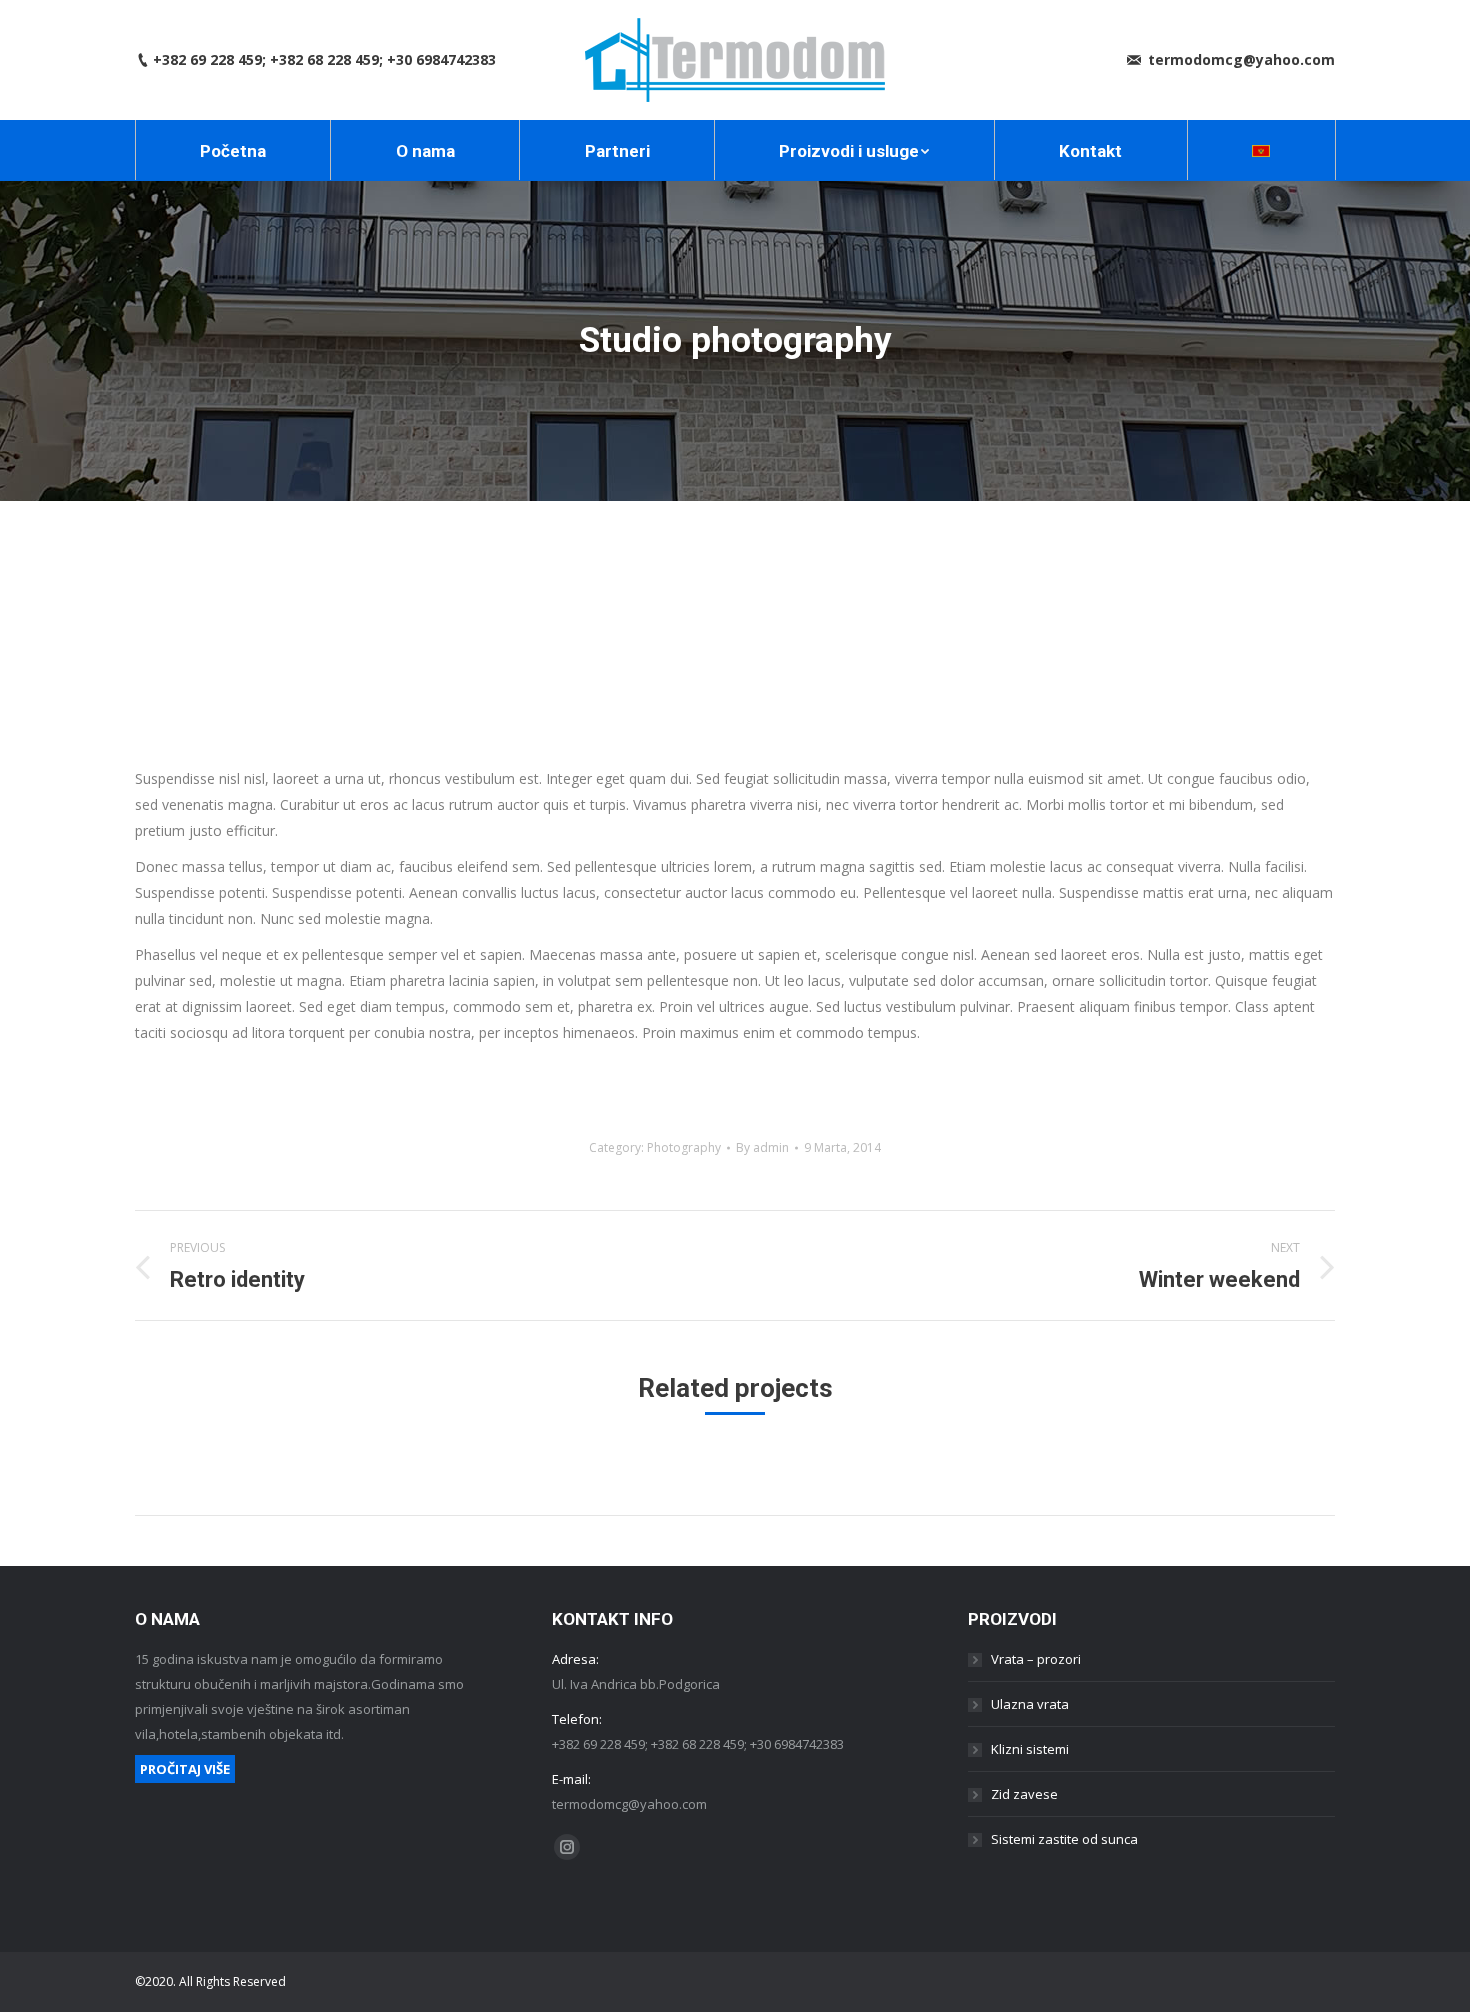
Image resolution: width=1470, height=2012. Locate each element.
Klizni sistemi (1030, 1749)
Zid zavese (1024, 1794)
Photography (684, 1147)
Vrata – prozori (1036, 1659)
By (762, 1147)
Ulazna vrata (1030, 1704)
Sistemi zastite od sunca (1064, 1839)
